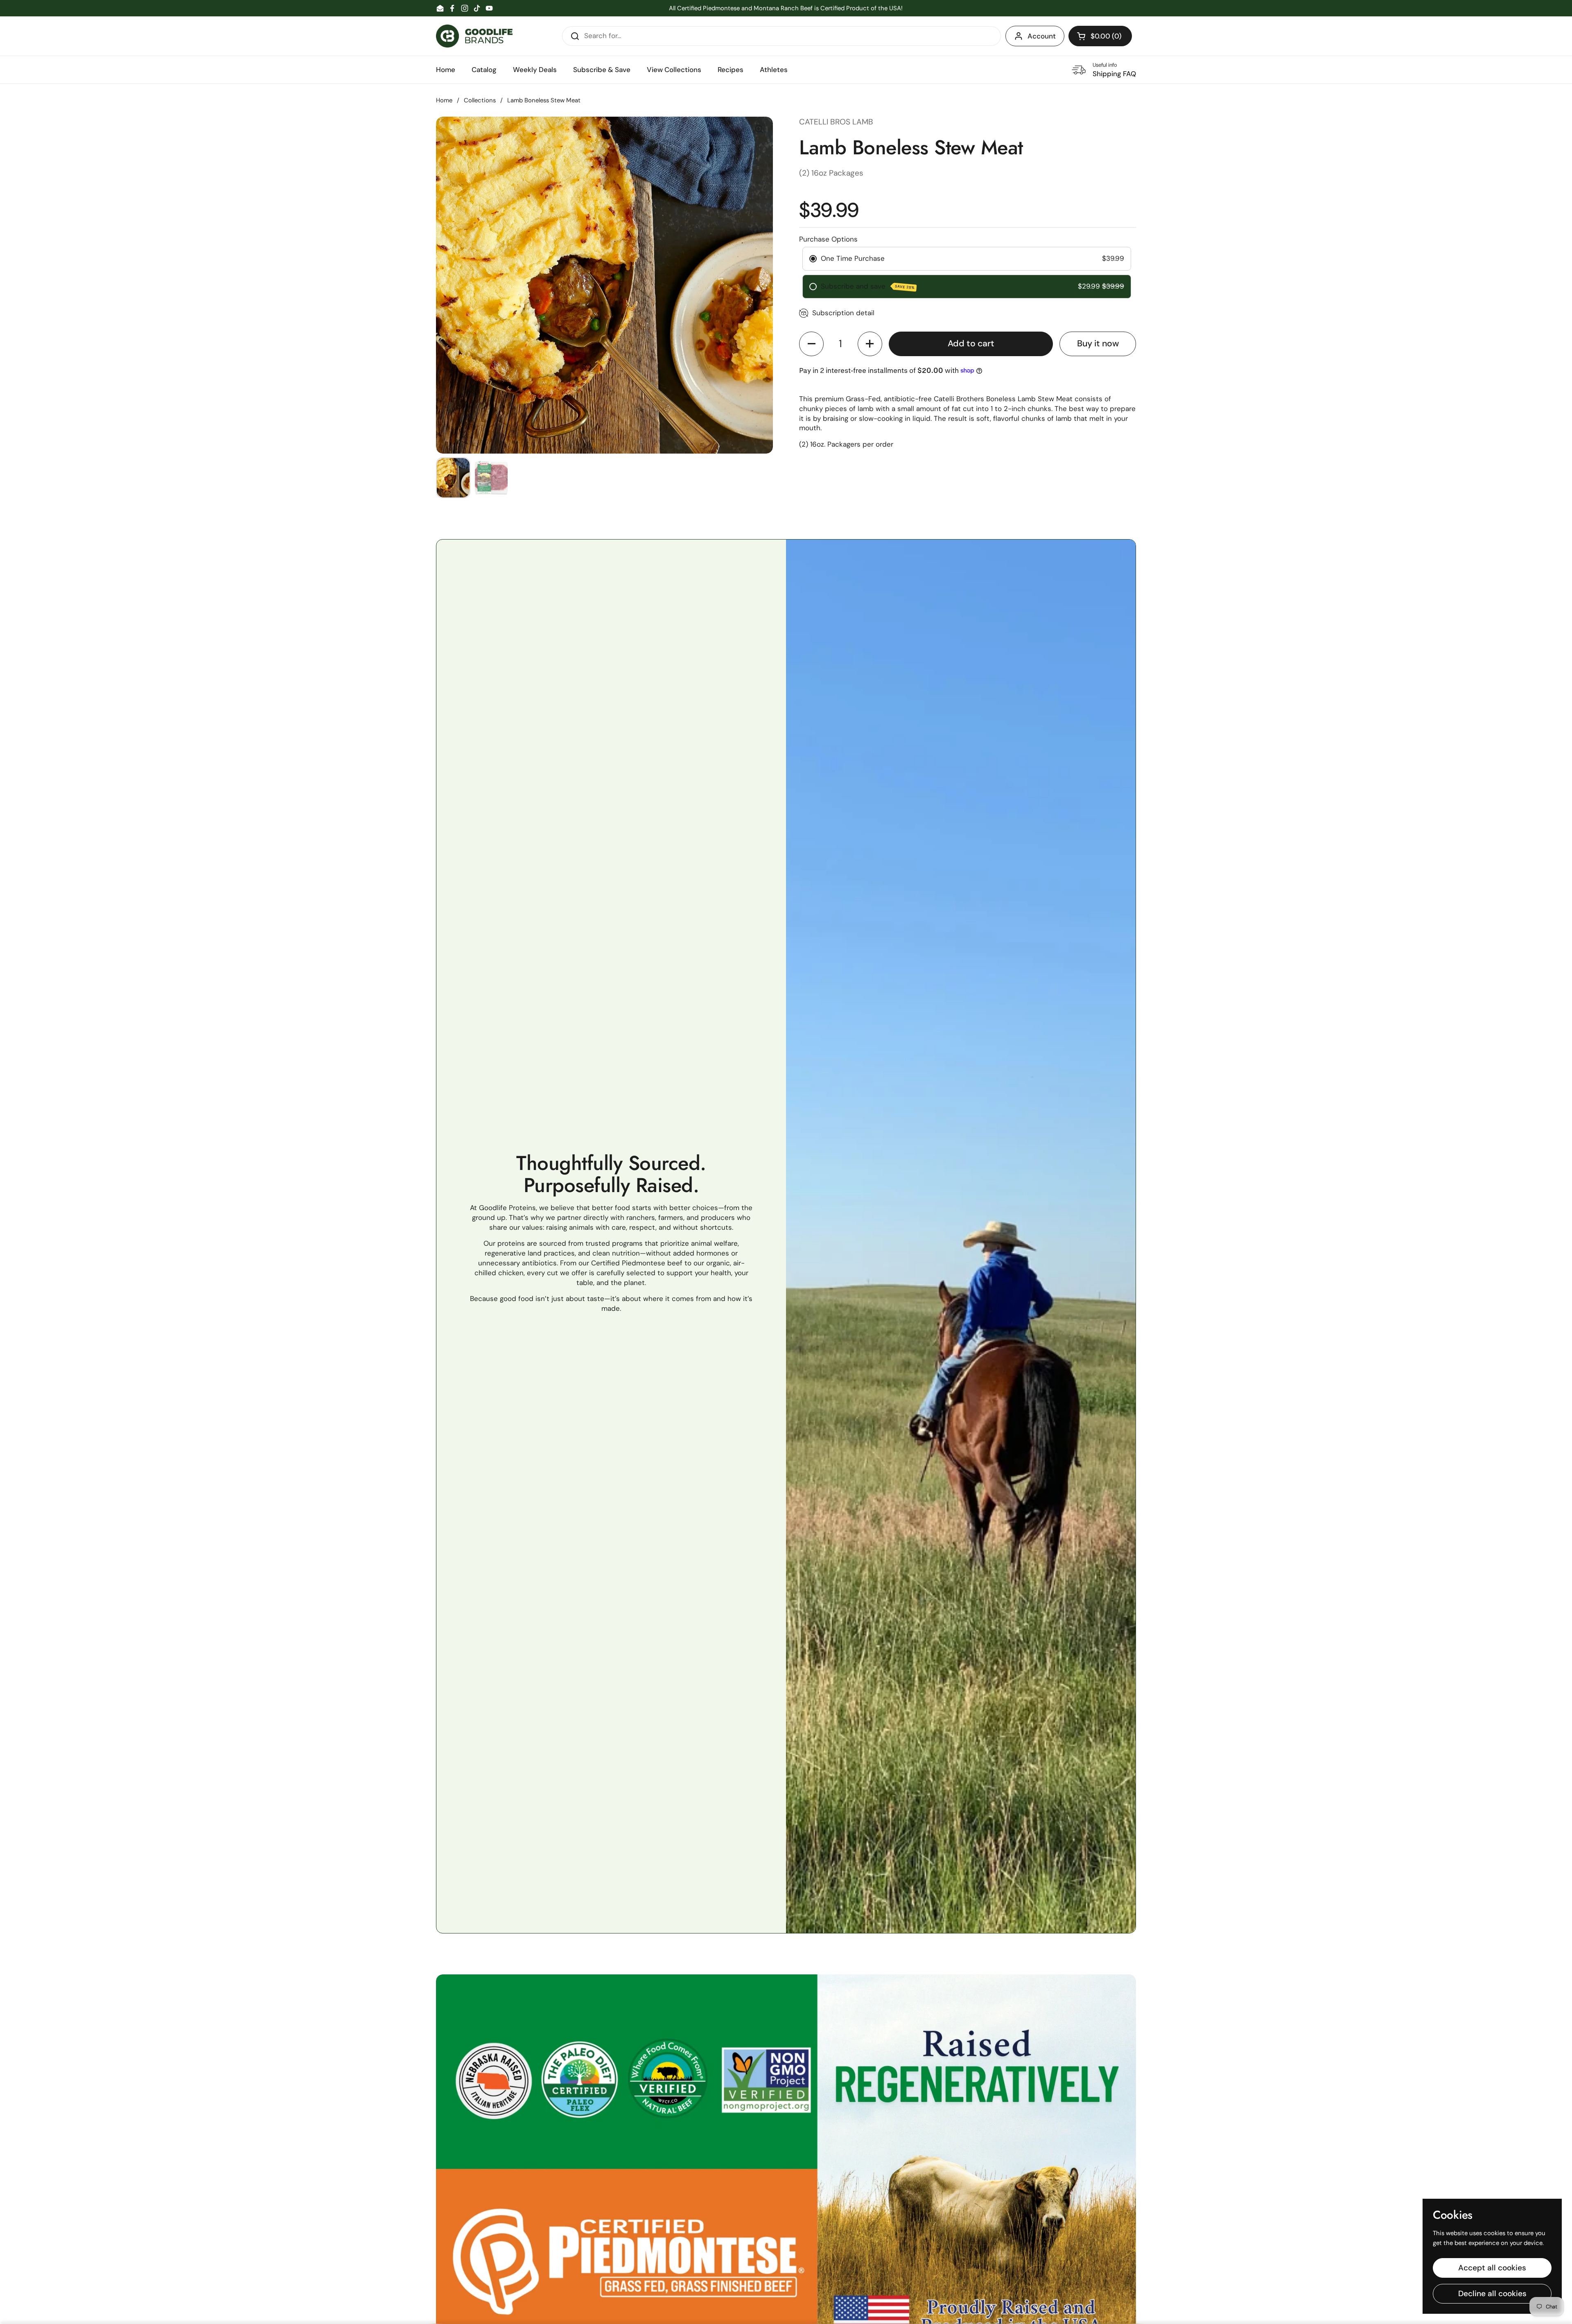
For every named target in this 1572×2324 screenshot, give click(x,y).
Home (444, 100)
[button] (1100, 36)
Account (1042, 36)
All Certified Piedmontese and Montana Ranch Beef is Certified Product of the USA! (786, 8)
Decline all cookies (1492, 2294)
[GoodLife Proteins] (474, 36)
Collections (480, 100)
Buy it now (1098, 343)
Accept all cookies (1492, 2268)
